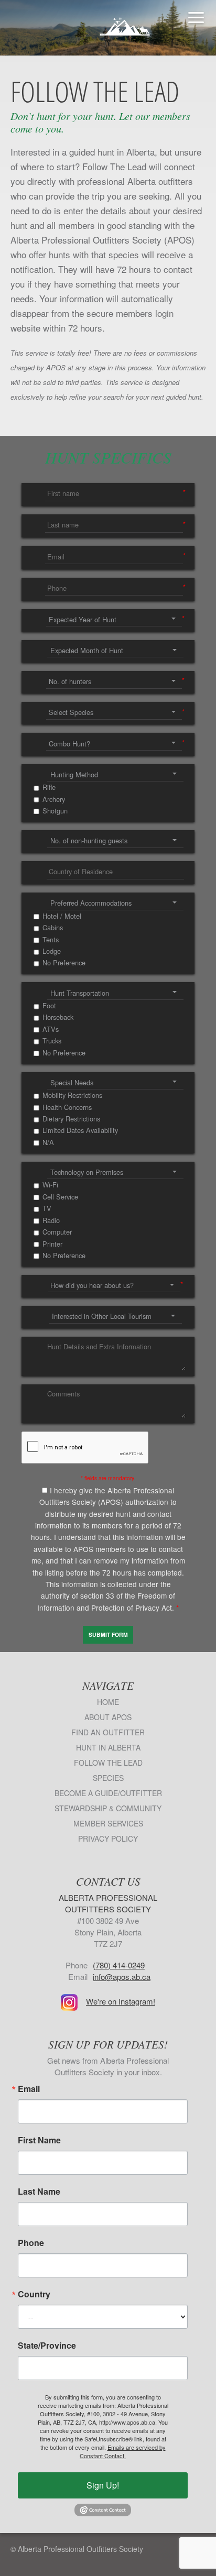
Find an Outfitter (108, 1732)
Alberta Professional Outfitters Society (108, 21)
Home (108, 1702)
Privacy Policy (108, 1839)
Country (34, 2294)
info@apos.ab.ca (122, 1977)
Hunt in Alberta (108, 1747)
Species (108, 1778)
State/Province (47, 2346)
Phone (31, 2243)
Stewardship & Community (108, 1808)
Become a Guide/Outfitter (108, 1793)
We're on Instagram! (121, 2001)
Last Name (39, 2192)
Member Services (108, 1823)
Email (29, 2089)
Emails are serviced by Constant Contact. (123, 2451)
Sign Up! (103, 2485)
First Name (39, 2140)
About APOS (108, 1717)
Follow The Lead (108, 1763)
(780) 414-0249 (119, 1965)
